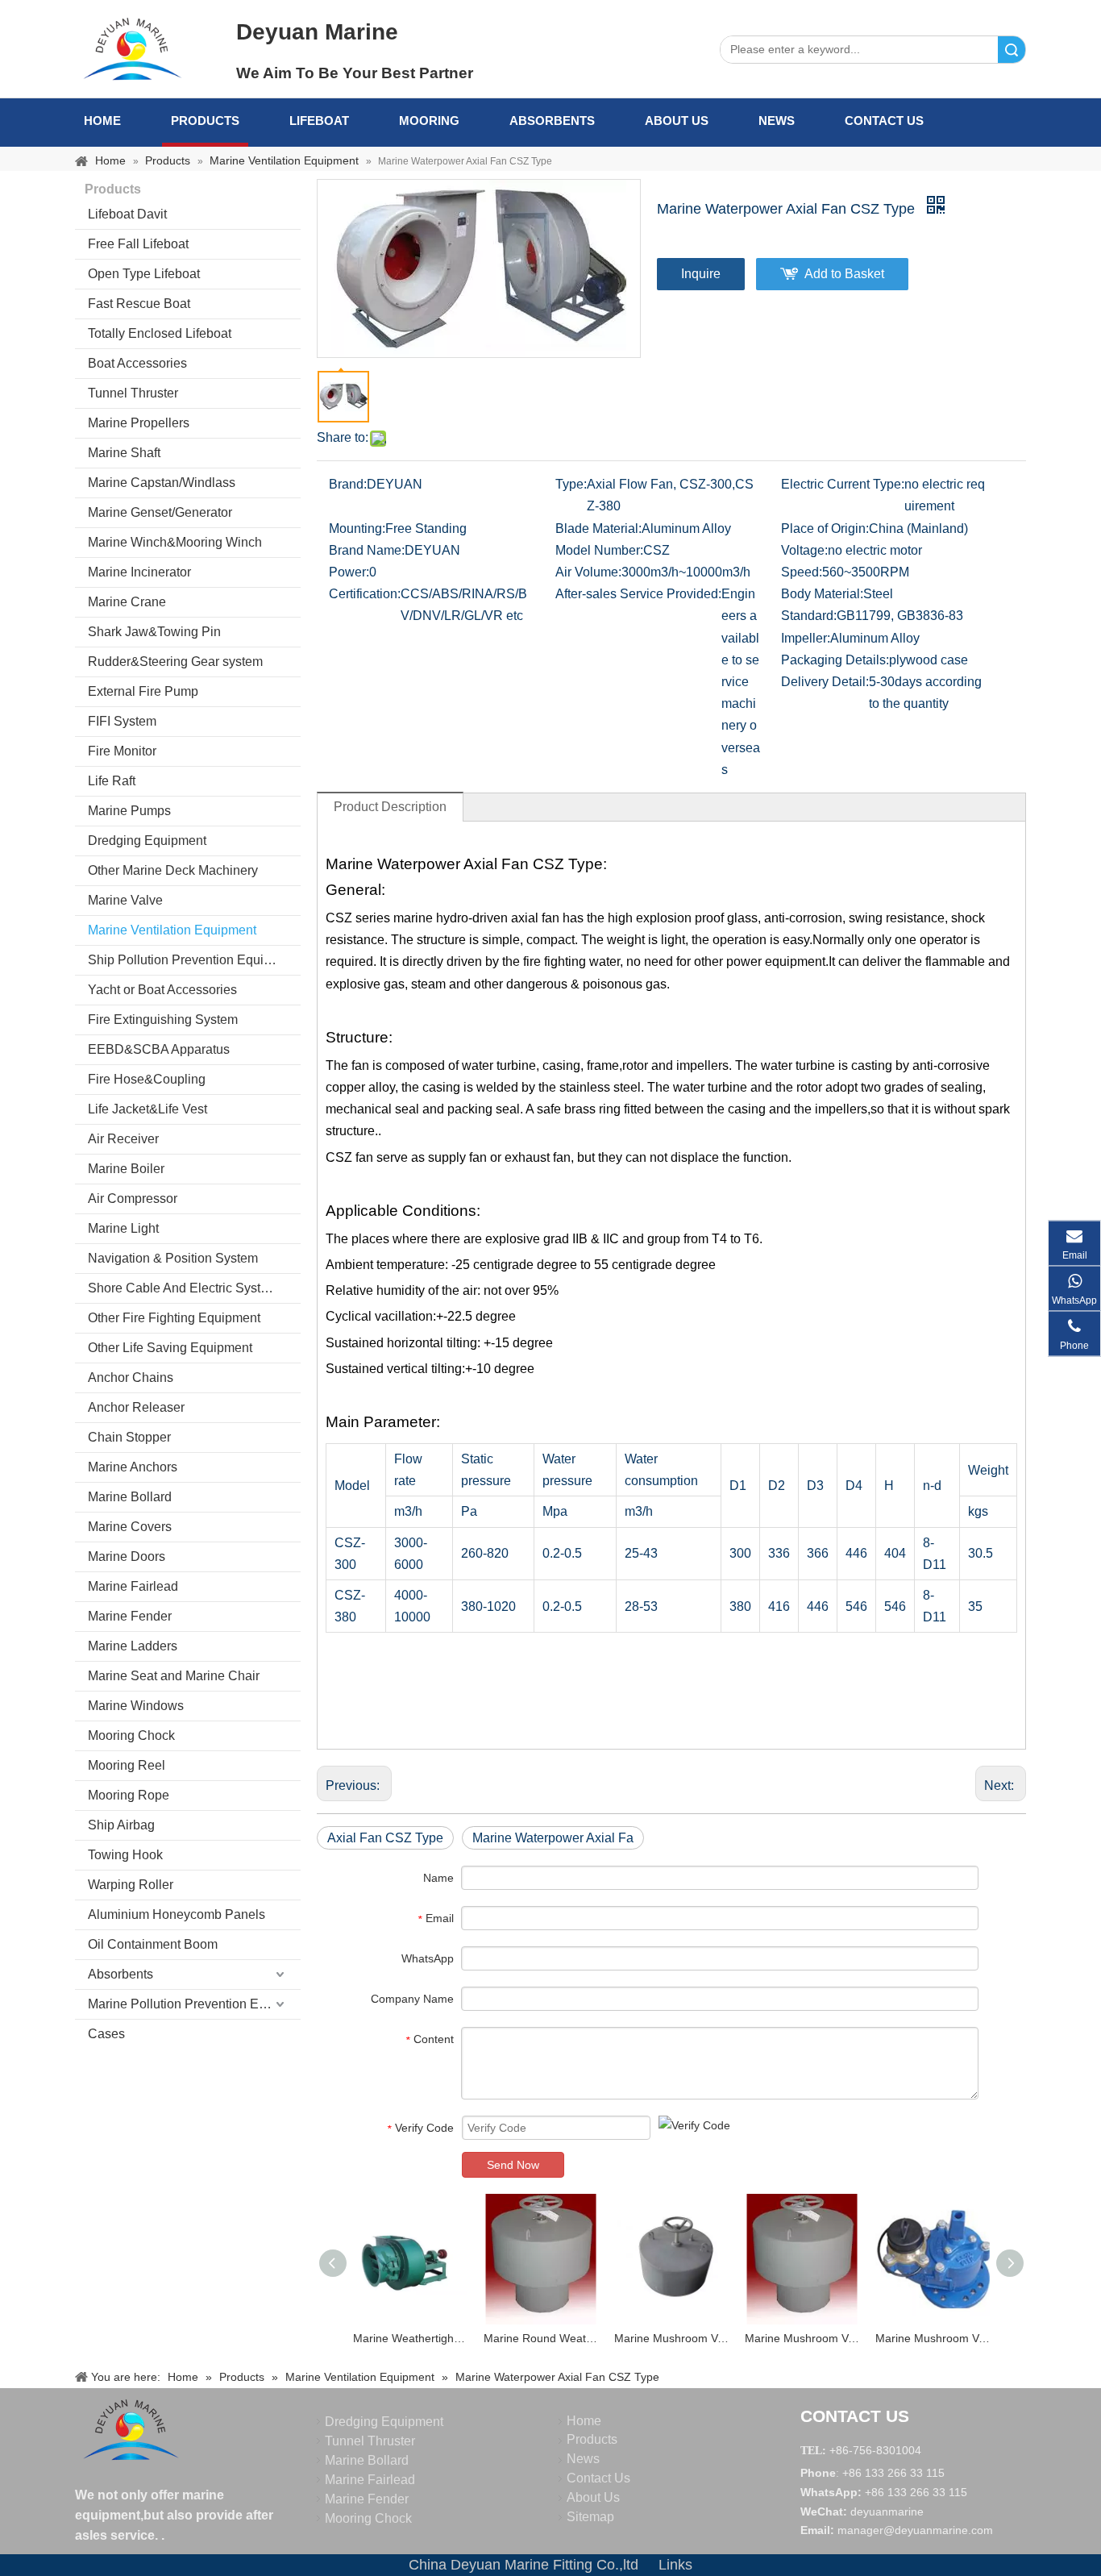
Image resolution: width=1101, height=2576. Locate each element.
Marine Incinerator (139, 572)
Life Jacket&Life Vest (147, 1109)
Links (675, 2565)
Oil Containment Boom (153, 1944)
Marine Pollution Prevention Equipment (194, 2004)
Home (102, 121)
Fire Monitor (122, 751)
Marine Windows (136, 1706)
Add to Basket (844, 274)
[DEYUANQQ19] (132, 48)
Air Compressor (133, 1199)
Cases (106, 2034)
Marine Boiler (126, 1169)
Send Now (513, 2165)
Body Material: (822, 594)
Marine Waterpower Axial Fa (553, 1838)
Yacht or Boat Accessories (162, 990)
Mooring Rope (129, 1795)
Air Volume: (588, 572)
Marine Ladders (133, 1646)
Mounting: (357, 529)
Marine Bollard (130, 1497)
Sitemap (590, 2517)
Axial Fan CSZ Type (385, 1838)
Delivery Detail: (825, 682)
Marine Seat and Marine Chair (174, 1676)
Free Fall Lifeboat (138, 244)
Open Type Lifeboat (144, 274)
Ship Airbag (121, 1825)
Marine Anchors (133, 1467)
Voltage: (804, 550)
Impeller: (806, 638)
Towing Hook (125, 1855)
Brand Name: (367, 550)
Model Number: (599, 550)
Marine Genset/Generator (160, 512)
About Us (677, 121)
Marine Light (123, 1228)
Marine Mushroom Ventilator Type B (671, 2338)
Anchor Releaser (136, 1407)
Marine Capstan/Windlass (162, 483)
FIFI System (122, 721)
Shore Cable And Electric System (183, 1288)
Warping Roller (131, 1885)
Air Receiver (123, 1139)
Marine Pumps (129, 811)
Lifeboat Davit (127, 214)
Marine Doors (127, 1556)
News (777, 121)
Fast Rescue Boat (139, 304)
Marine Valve (125, 900)
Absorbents (552, 121)
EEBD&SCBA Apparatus (159, 1049)
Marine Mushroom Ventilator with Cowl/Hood (933, 2338)
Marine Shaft (124, 453)
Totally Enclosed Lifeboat (160, 333)
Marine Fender (130, 1616)
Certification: (365, 594)
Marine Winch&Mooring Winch (175, 542)
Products (205, 121)
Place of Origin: (825, 529)
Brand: (348, 484)
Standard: (809, 616)
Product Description (390, 807)
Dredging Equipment (147, 841)
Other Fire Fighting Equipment (174, 1318)
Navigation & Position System (173, 1258)
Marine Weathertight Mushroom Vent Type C (410, 2338)
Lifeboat (319, 121)
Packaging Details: (835, 660)
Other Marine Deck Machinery (173, 870)
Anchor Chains (131, 1377)
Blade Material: (598, 529)
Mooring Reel (127, 1765)
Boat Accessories (137, 363)
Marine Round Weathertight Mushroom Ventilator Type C (541, 2338)
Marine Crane (127, 602)
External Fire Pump (143, 691)
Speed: (802, 572)
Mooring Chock (131, 1735)
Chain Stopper (129, 1437)
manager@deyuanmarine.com (915, 2530)
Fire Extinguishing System (163, 1020)
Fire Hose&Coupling (147, 1079)
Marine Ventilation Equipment (172, 930)
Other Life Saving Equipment (170, 1348)
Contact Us (884, 121)
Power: (349, 572)
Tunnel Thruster (133, 393)
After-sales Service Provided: (638, 594)
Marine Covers (130, 1527)
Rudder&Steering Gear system (175, 662)
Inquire (701, 274)
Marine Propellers (139, 423)
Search (1012, 50)
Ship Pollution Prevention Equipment (193, 960)
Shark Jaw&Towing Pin (154, 632)
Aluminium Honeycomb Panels (177, 1914)
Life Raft (112, 781)
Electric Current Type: (843, 484)
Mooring (429, 121)
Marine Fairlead (133, 1586)
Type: (571, 484)
